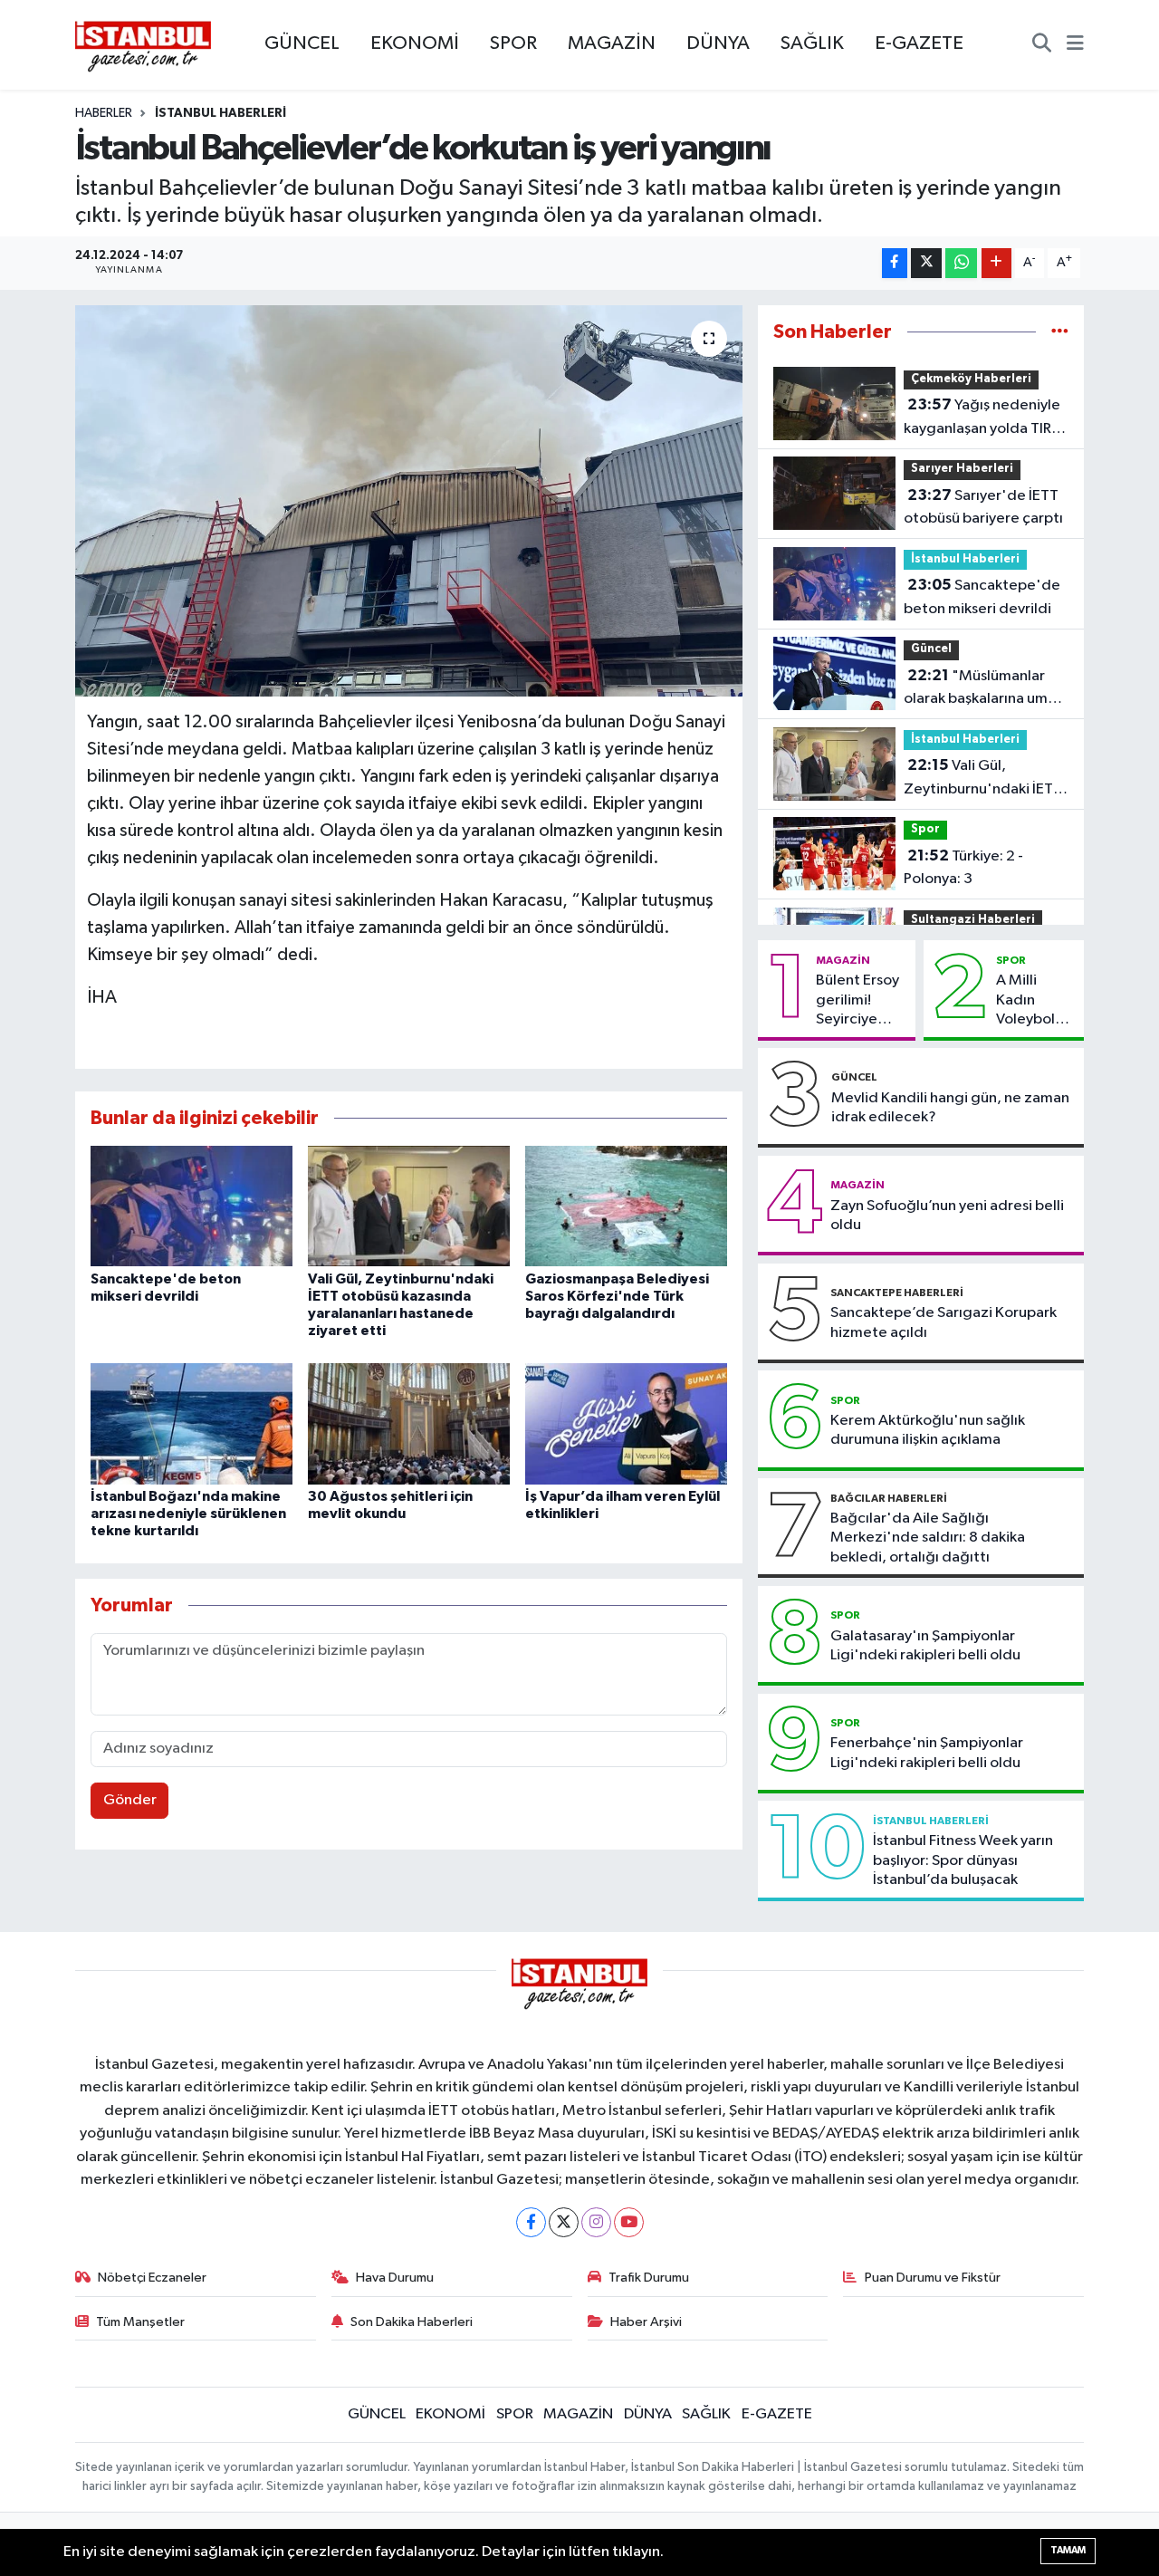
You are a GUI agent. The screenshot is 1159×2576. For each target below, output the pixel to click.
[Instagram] (596, 2222)
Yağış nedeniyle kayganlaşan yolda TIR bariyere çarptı (982, 418)
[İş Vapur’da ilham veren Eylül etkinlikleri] (626, 1423)
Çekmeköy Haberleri (971, 379)
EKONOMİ (415, 43)
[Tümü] (1060, 332)
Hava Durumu (395, 2278)
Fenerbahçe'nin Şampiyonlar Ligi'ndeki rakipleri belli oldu (927, 1753)
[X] (564, 2222)
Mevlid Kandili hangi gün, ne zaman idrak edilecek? (950, 1108)
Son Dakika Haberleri (412, 2322)
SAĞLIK (812, 43)
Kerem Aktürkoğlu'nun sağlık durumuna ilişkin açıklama (928, 1430)
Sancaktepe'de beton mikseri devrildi (982, 597)
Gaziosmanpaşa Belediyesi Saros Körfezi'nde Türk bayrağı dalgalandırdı (617, 1296)
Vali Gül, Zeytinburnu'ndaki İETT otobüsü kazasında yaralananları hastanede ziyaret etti (985, 779)
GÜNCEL (302, 43)
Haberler (104, 113)
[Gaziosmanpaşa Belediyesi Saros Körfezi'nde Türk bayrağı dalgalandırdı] (626, 1206)
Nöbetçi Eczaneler (152, 2278)
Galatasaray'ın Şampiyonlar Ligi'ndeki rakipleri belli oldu (925, 1646)
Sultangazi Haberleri (973, 920)
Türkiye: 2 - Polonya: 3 (963, 868)
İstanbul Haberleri (220, 113)
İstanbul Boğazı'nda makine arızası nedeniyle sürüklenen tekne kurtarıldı (188, 1514)
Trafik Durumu (649, 2278)
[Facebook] (531, 2222)
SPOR (513, 43)
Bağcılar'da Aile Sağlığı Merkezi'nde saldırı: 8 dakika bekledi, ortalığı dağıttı (928, 1538)
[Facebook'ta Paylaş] (895, 263)
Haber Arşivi (646, 2322)
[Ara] (1042, 45)
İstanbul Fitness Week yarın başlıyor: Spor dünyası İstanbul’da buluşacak (963, 1860)
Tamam (1068, 2550)
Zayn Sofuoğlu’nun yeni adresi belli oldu (947, 1216)
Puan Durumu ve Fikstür (933, 2278)
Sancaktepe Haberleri (897, 1293)
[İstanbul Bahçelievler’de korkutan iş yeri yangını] (409, 501)
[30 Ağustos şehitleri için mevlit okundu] (409, 1423)
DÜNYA (718, 43)
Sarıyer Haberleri (962, 469)
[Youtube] (629, 2222)
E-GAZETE (919, 43)
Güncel (931, 649)
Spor (925, 829)
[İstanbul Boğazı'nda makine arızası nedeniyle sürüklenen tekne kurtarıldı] (192, 1423)
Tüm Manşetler (140, 2322)
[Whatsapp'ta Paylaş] (961, 263)
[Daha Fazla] (996, 263)
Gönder (130, 1800)
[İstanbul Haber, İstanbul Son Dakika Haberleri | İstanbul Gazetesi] (143, 45)
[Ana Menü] (1075, 45)
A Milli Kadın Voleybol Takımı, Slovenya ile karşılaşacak (1036, 1001)
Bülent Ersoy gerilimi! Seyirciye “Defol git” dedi (857, 1001)
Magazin (843, 960)
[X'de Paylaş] (926, 263)
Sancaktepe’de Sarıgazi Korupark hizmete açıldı (943, 1322)
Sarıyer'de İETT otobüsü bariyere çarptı (983, 507)
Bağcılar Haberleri (889, 1498)
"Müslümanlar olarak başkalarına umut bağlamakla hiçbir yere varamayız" (983, 689)
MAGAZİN (612, 43)
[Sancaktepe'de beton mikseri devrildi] (192, 1206)
